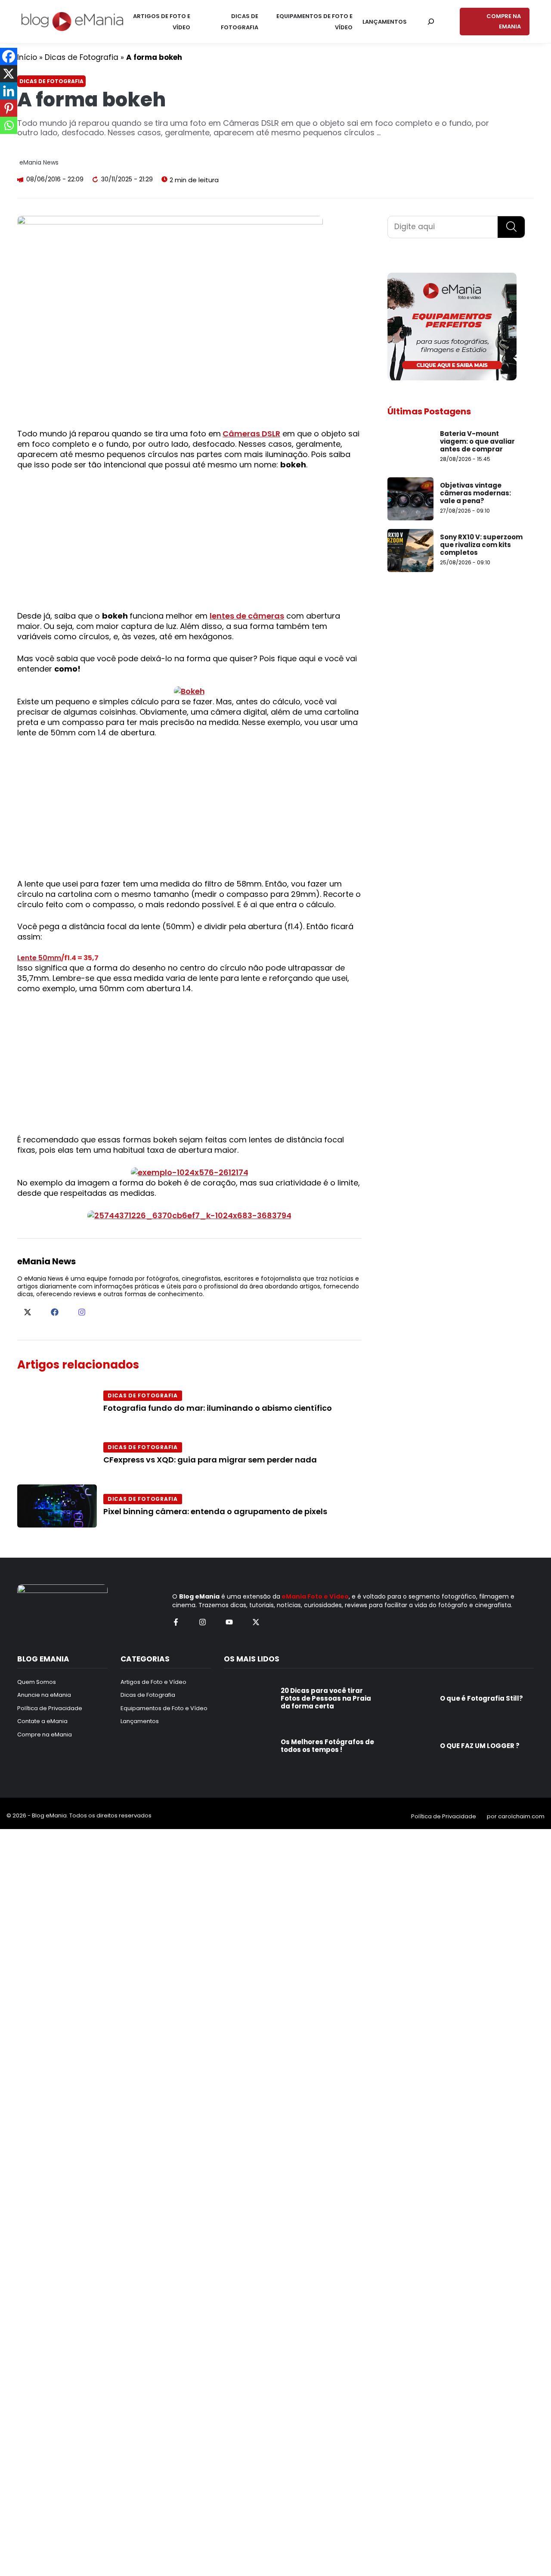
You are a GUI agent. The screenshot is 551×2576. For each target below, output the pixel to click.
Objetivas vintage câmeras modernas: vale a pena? (475, 493)
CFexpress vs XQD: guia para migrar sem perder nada (210, 1460)
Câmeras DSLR (251, 434)
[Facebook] (9, 56)
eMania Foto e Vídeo (315, 1596)
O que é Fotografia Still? (481, 1698)
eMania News (39, 162)
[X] (9, 74)
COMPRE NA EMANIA (504, 21)
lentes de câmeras (247, 616)
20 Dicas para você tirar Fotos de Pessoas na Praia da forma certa (326, 1698)
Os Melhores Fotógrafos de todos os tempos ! (327, 1746)
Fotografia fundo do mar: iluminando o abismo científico (218, 1408)
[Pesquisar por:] (431, 22)
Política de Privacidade (444, 1816)
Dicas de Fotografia (82, 57)
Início (27, 57)
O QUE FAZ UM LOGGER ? (480, 1746)
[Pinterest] (9, 108)
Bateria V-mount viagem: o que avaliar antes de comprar (477, 441)
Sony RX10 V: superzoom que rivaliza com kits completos (481, 545)
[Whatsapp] (9, 125)
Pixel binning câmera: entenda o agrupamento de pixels (215, 1511)
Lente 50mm (39, 958)
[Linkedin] (9, 91)
